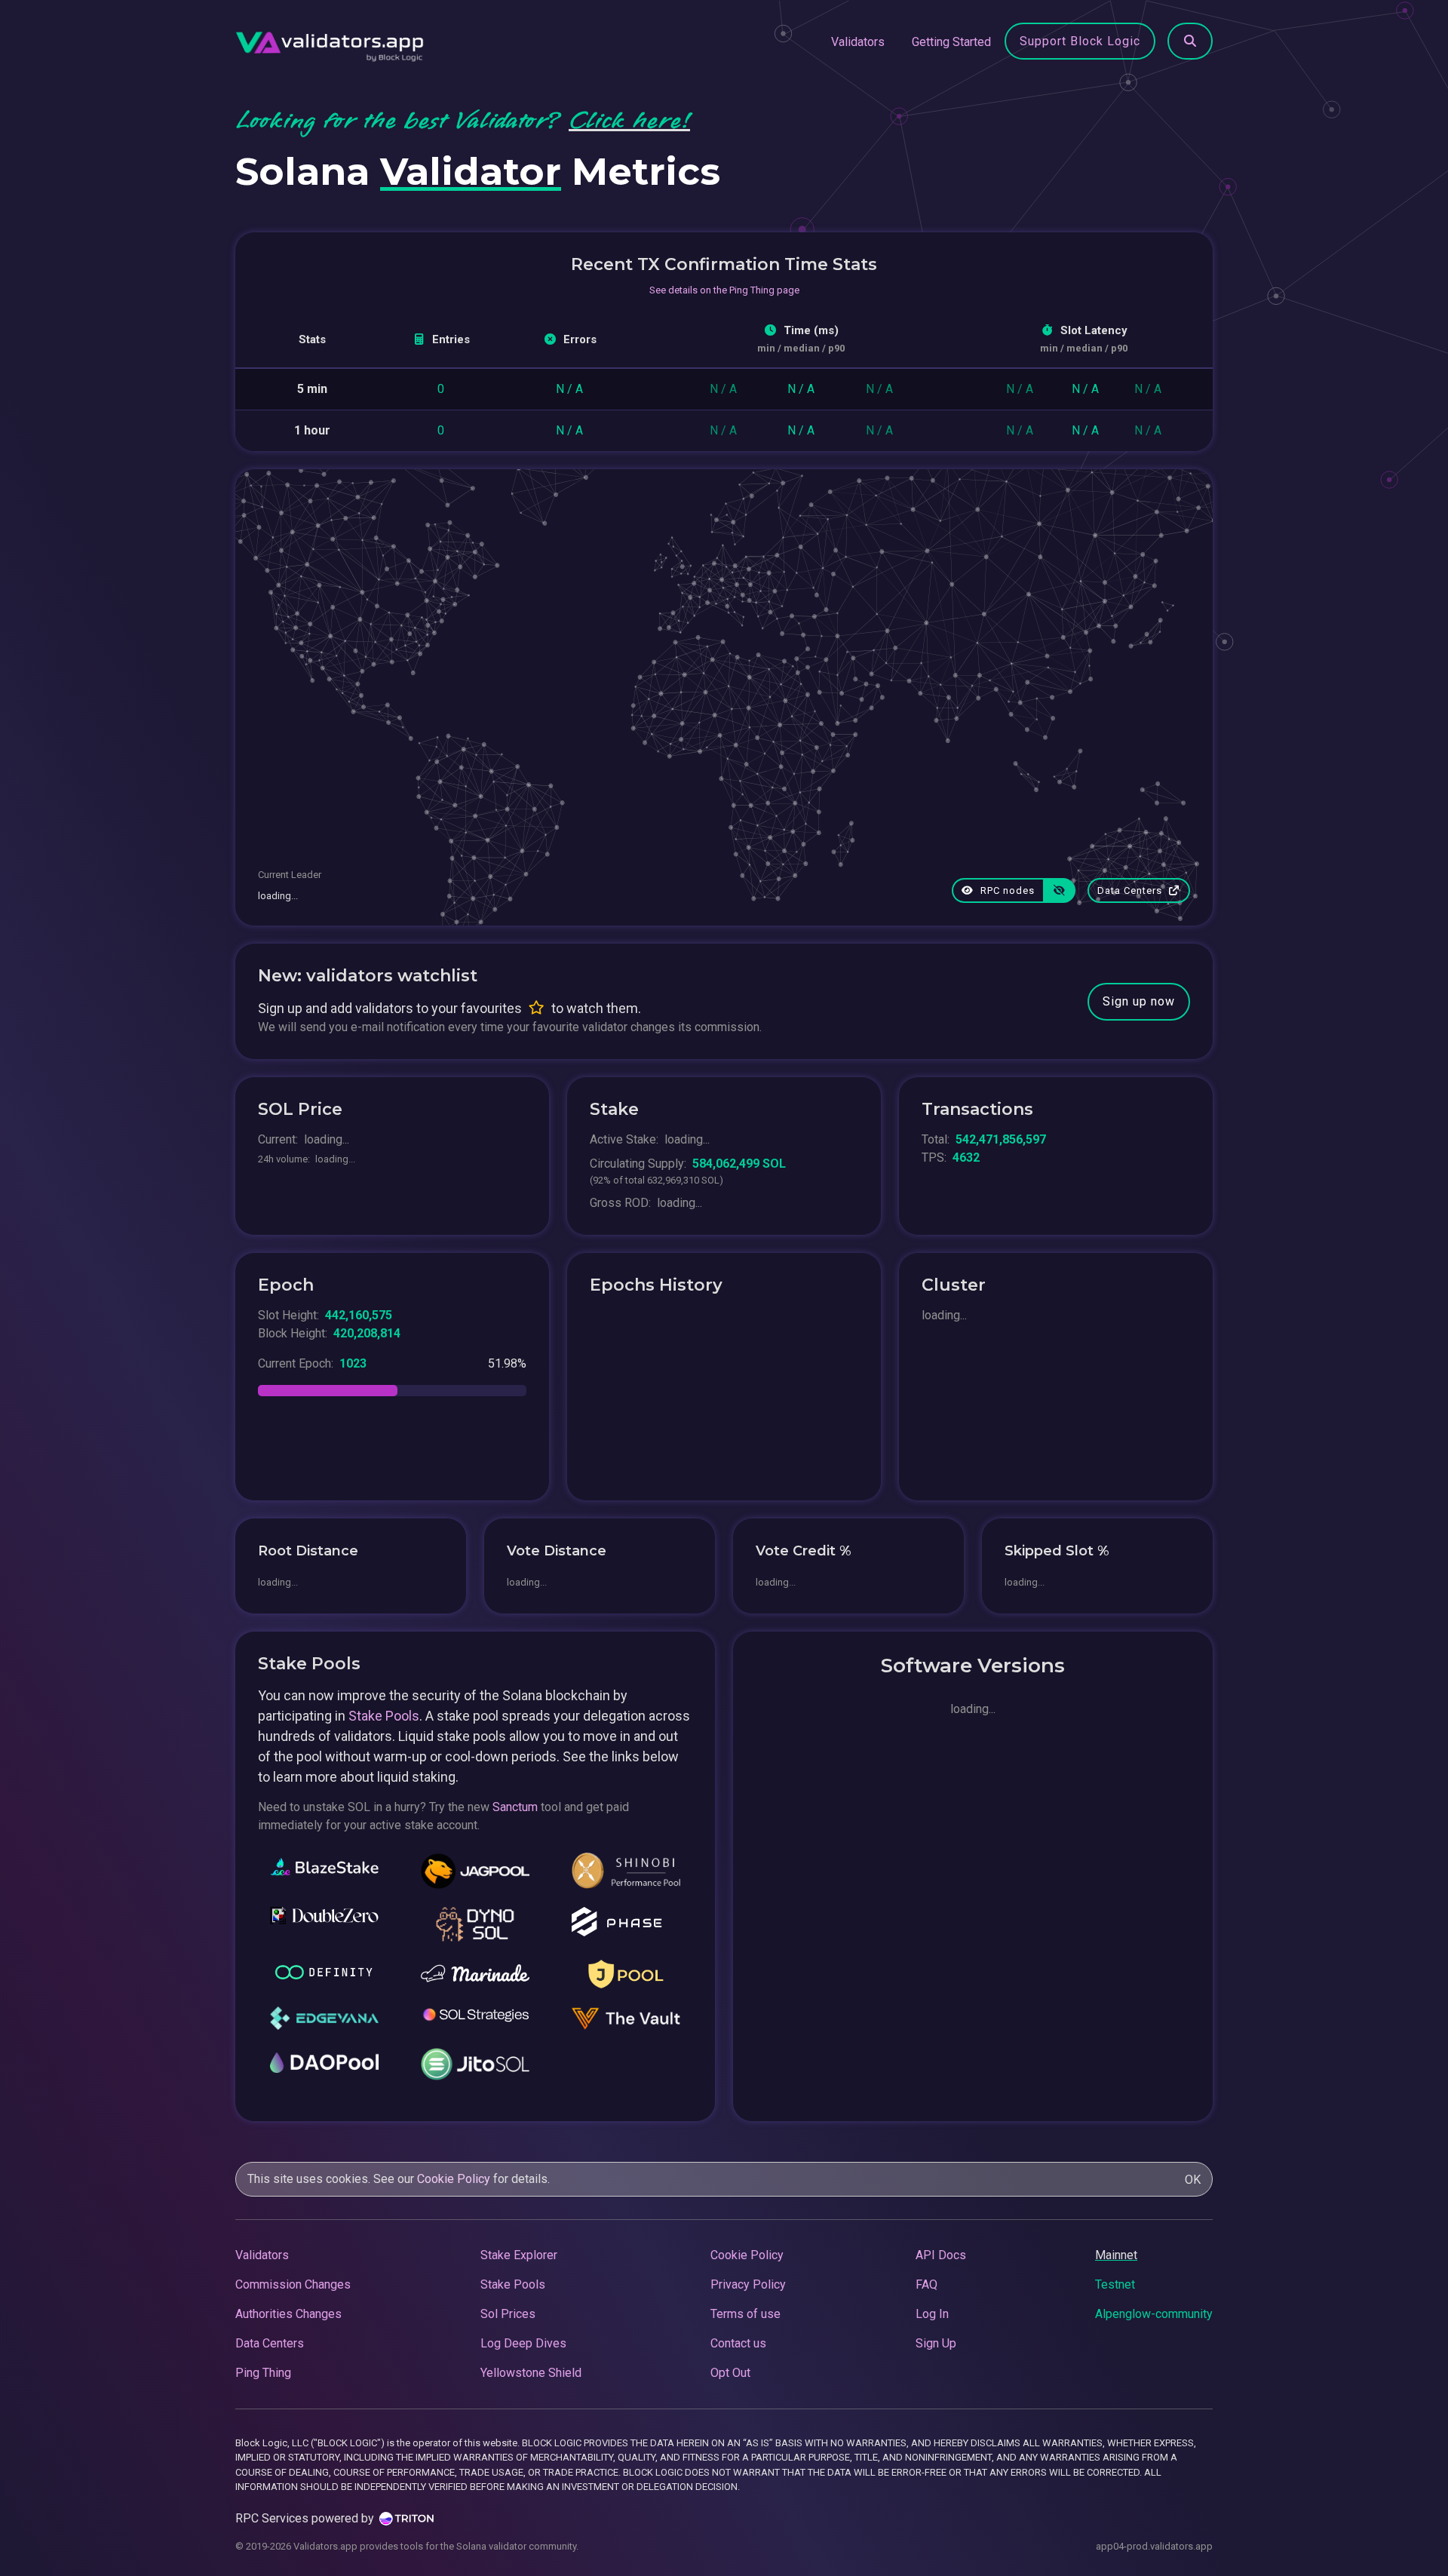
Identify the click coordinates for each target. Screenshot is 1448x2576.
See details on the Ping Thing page (724, 290)
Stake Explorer (519, 2255)
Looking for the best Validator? (463, 121)
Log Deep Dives (523, 2343)
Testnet (1115, 2284)
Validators (858, 42)
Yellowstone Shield (531, 2373)
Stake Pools (384, 1716)
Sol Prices (508, 2314)
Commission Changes (293, 2284)
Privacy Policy (748, 2284)
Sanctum (515, 1807)
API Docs (941, 2255)
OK (1193, 2180)
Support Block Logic (1080, 41)
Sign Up (936, 2343)
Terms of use (745, 2314)
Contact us (738, 2343)
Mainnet (1116, 2255)
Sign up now (1139, 1001)
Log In (932, 2314)
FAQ (926, 2284)
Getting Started (951, 42)
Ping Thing (263, 2373)
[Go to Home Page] (330, 42)
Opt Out (730, 2373)
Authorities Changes (288, 2314)
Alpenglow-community (1154, 2314)
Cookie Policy (454, 2179)
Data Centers (1131, 890)
